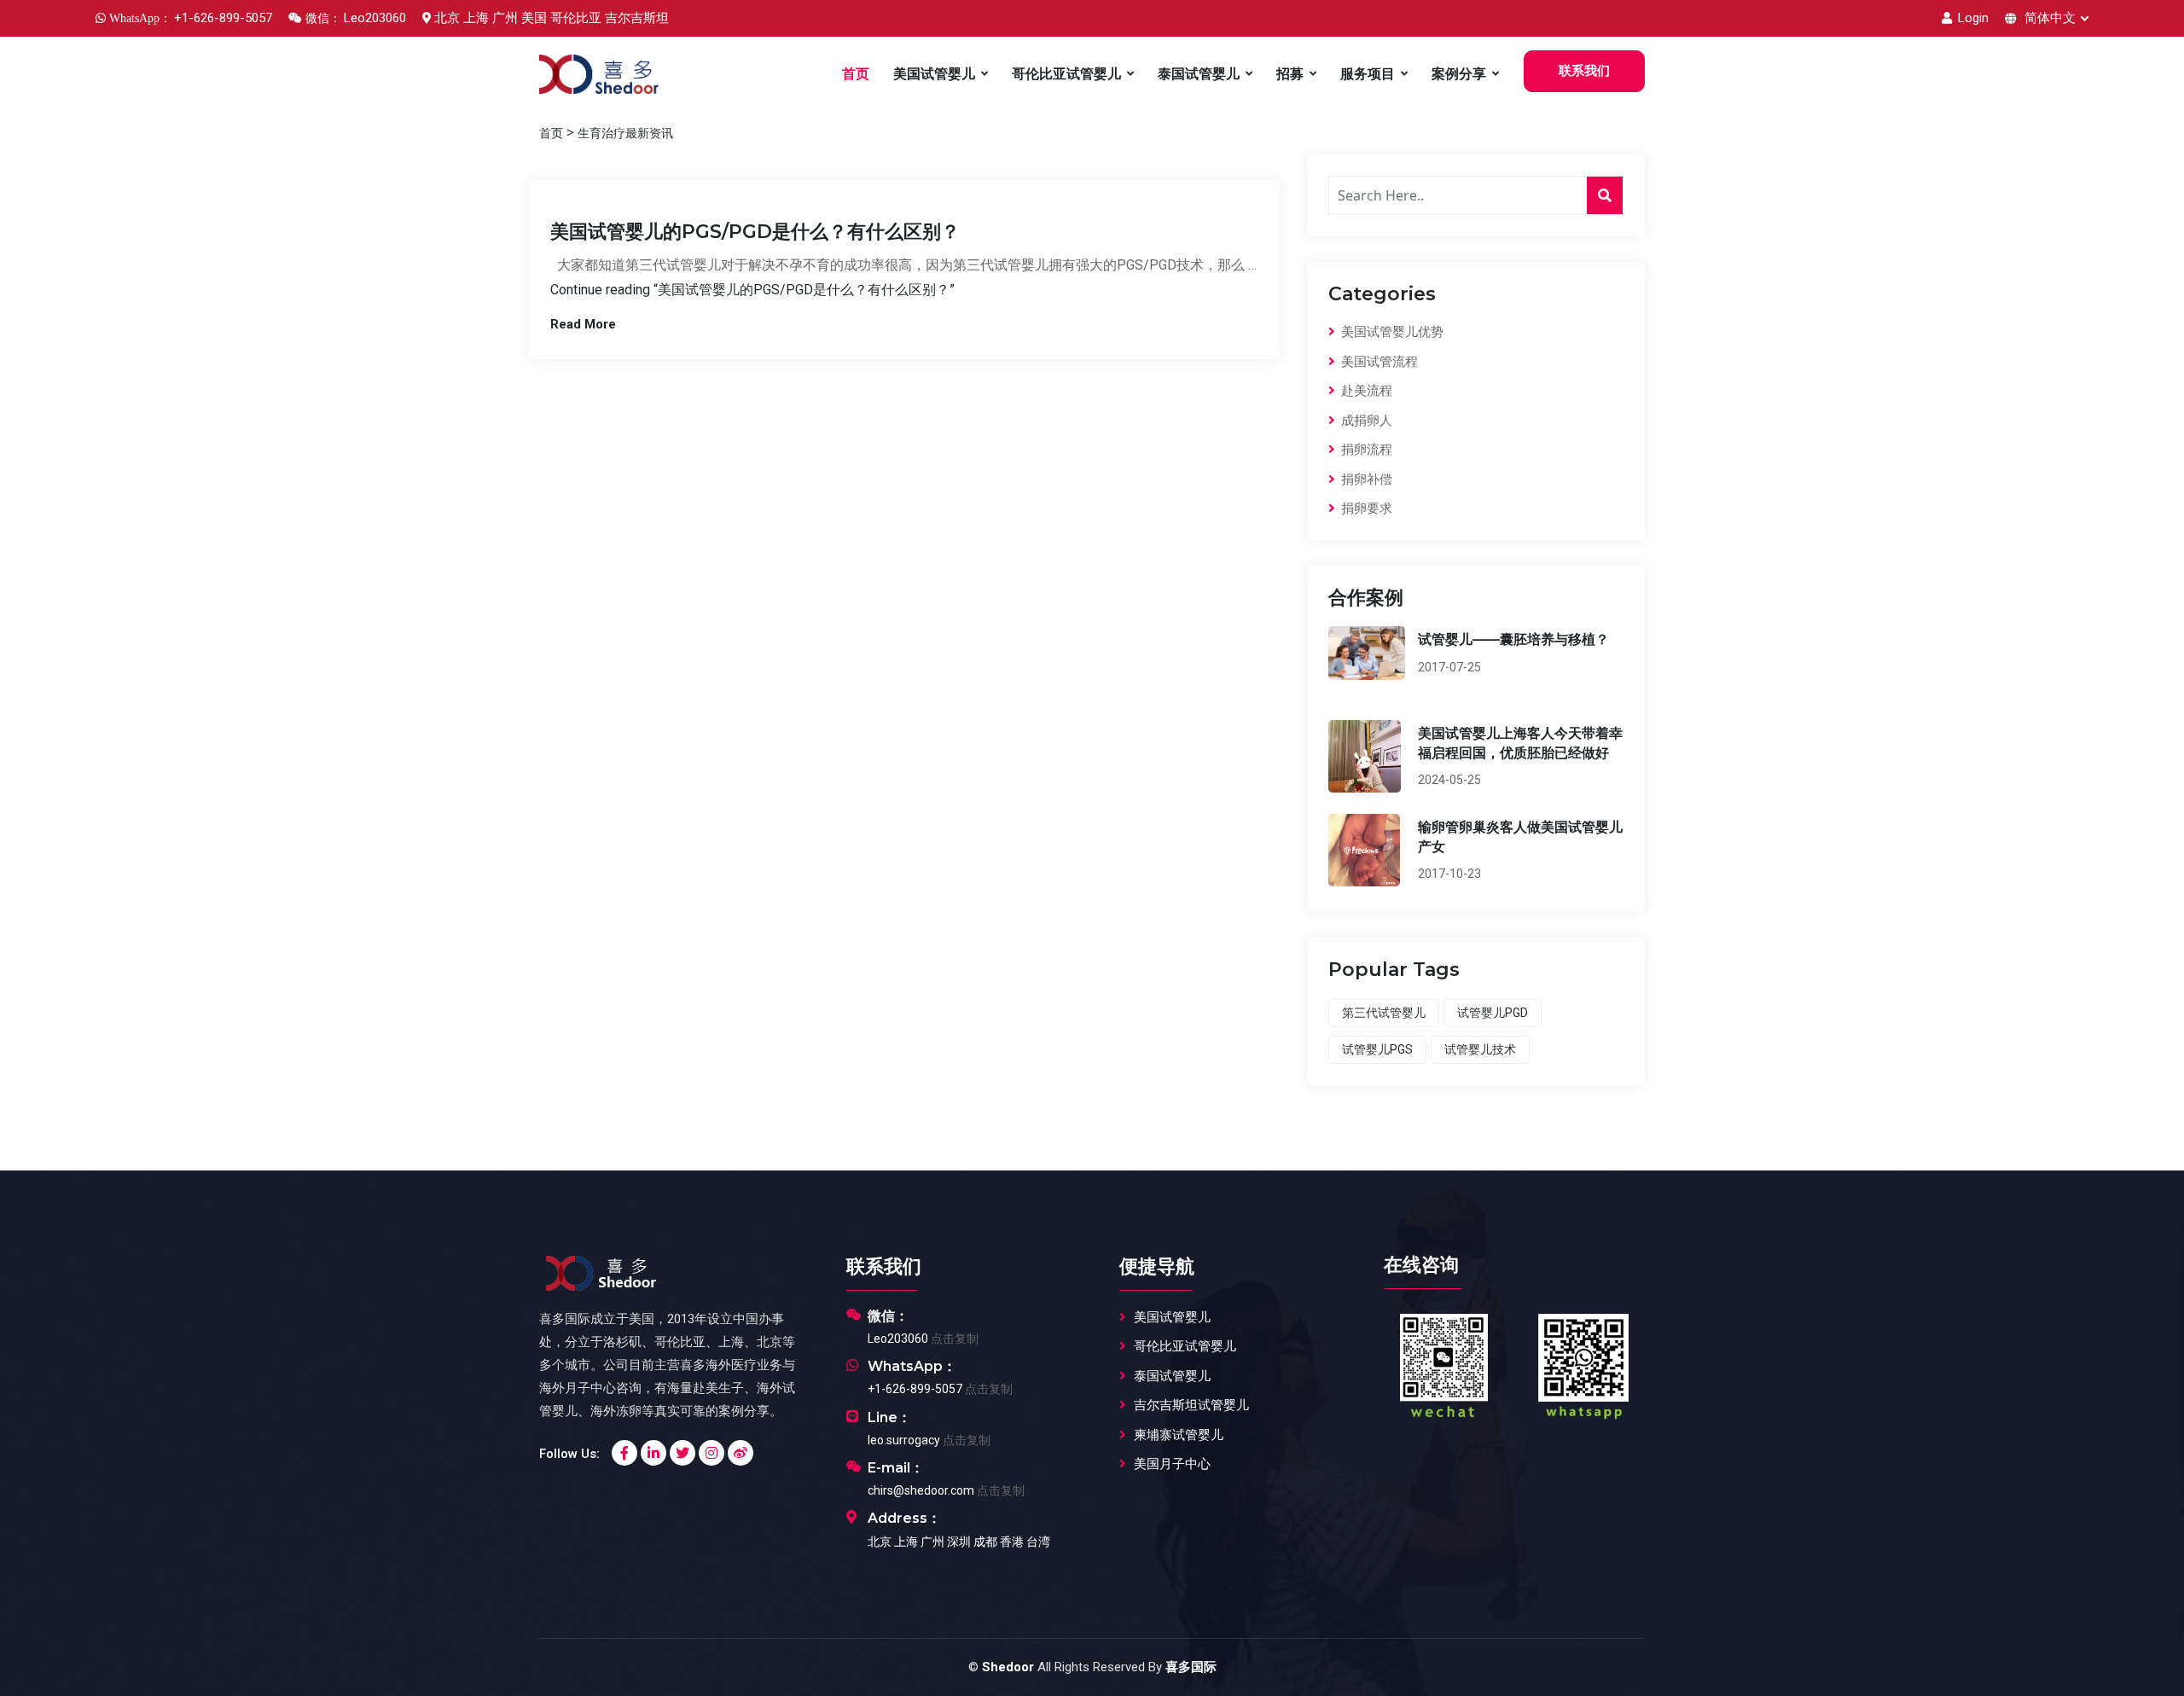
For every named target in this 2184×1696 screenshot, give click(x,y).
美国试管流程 (1378, 362)
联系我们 (1584, 71)
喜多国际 (1191, 1667)
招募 (1290, 74)
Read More (583, 324)
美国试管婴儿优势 (1391, 332)
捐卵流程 (1365, 450)
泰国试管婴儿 (1199, 74)
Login (1972, 18)
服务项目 (1368, 74)
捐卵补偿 (1365, 479)
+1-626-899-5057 (915, 1389)
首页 (856, 74)
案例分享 (1459, 74)
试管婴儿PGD (1493, 1013)
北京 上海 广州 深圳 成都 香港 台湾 (959, 1542)
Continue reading (752, 290)
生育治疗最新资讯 (625, 133)
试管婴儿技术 (1480, 1049)
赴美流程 (1365, 391)
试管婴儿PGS (1377, 1049)
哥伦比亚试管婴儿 (1066, 74)
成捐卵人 (1365, 421)
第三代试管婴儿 (1384, 1013)
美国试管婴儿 (934, 74)
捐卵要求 (1365, 508)
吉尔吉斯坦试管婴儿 (1191, 1405)
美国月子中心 (1172, 1464)
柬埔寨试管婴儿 (1179, 1435)
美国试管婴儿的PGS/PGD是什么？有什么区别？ (755, 232)
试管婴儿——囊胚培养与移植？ (1513, 639)
